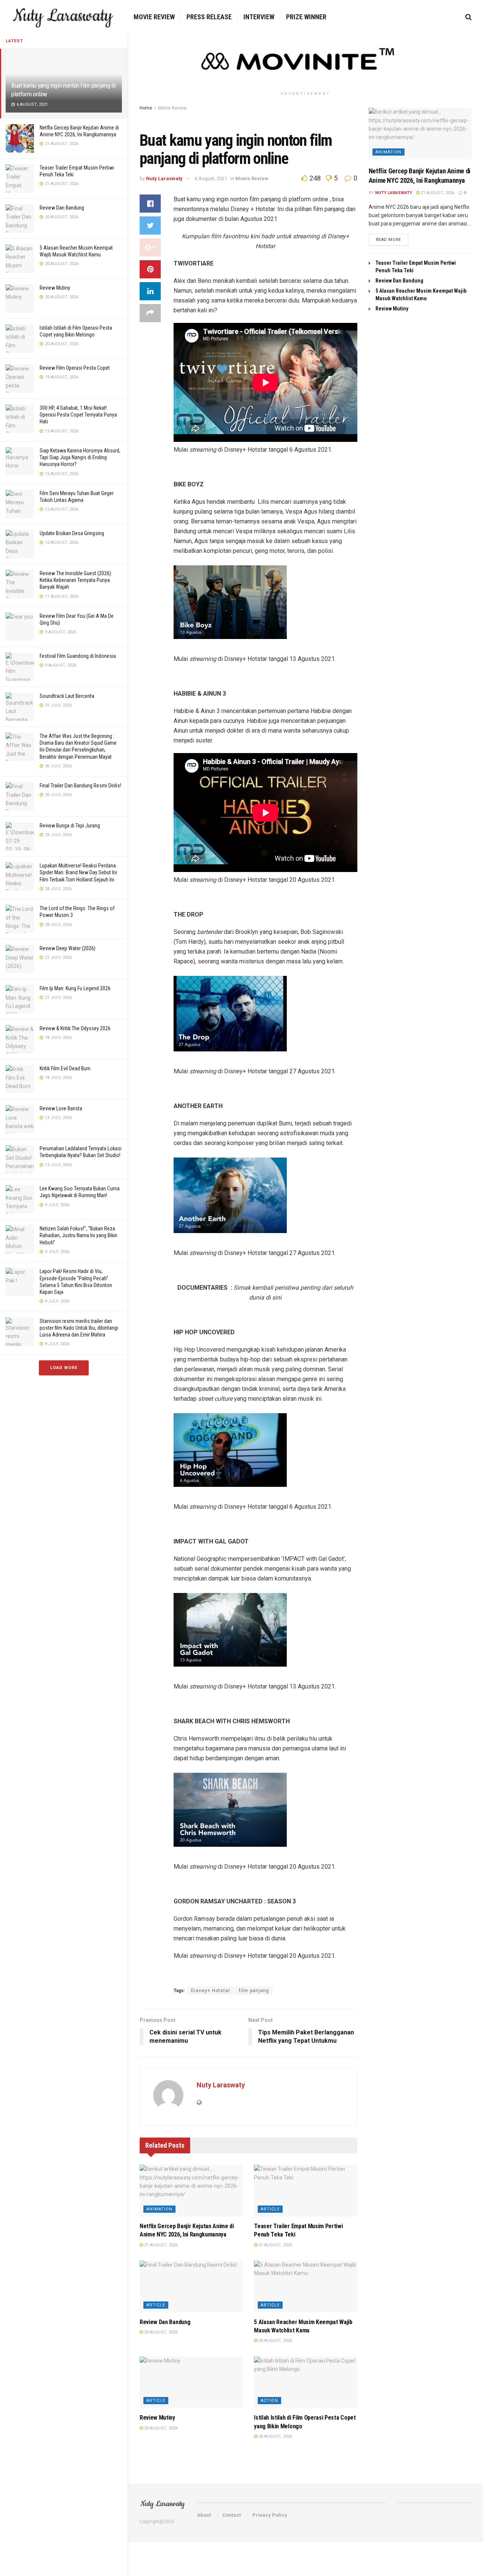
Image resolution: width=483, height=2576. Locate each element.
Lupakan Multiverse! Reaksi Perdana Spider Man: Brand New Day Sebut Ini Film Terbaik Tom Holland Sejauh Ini (78, 872)
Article (270, 2209)
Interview (259, 17)
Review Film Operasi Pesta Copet (75, 368)
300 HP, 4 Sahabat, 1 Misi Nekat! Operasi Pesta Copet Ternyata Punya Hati (78, 415)
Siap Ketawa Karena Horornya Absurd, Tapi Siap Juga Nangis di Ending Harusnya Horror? (80, 457)
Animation (159, 2209)
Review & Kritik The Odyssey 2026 (75, 1028)
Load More (64, 1368)
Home (146, 108)
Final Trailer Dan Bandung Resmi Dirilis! (80, 786)
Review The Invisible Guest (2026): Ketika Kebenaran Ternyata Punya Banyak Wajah (76, 580)
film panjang (254, 1991)
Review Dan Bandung (62, 208)
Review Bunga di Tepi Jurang (70, 826)
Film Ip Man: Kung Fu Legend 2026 (75, 988)
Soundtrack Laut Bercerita (67, 696)
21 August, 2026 (160, 2245)
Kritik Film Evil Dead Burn (65, 1068)
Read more (388, 240)
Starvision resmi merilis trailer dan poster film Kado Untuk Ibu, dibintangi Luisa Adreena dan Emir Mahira (79, 1328)
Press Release (209, 17)
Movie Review (154, 17)
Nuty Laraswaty (164, 178)
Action (269, 2401)
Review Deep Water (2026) (68, 948)
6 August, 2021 (211, 178)
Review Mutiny (55, 288)
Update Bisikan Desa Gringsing (72, 533)
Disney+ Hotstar (211, 1991)
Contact (232, 2515)
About (204, 2515)
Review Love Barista (61, 1108)
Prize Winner (306, 17)
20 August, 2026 (160, 2332)
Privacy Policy (270, 2515)
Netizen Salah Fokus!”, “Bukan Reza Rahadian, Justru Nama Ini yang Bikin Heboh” (78, 1235)
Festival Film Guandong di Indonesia (78, 656)
